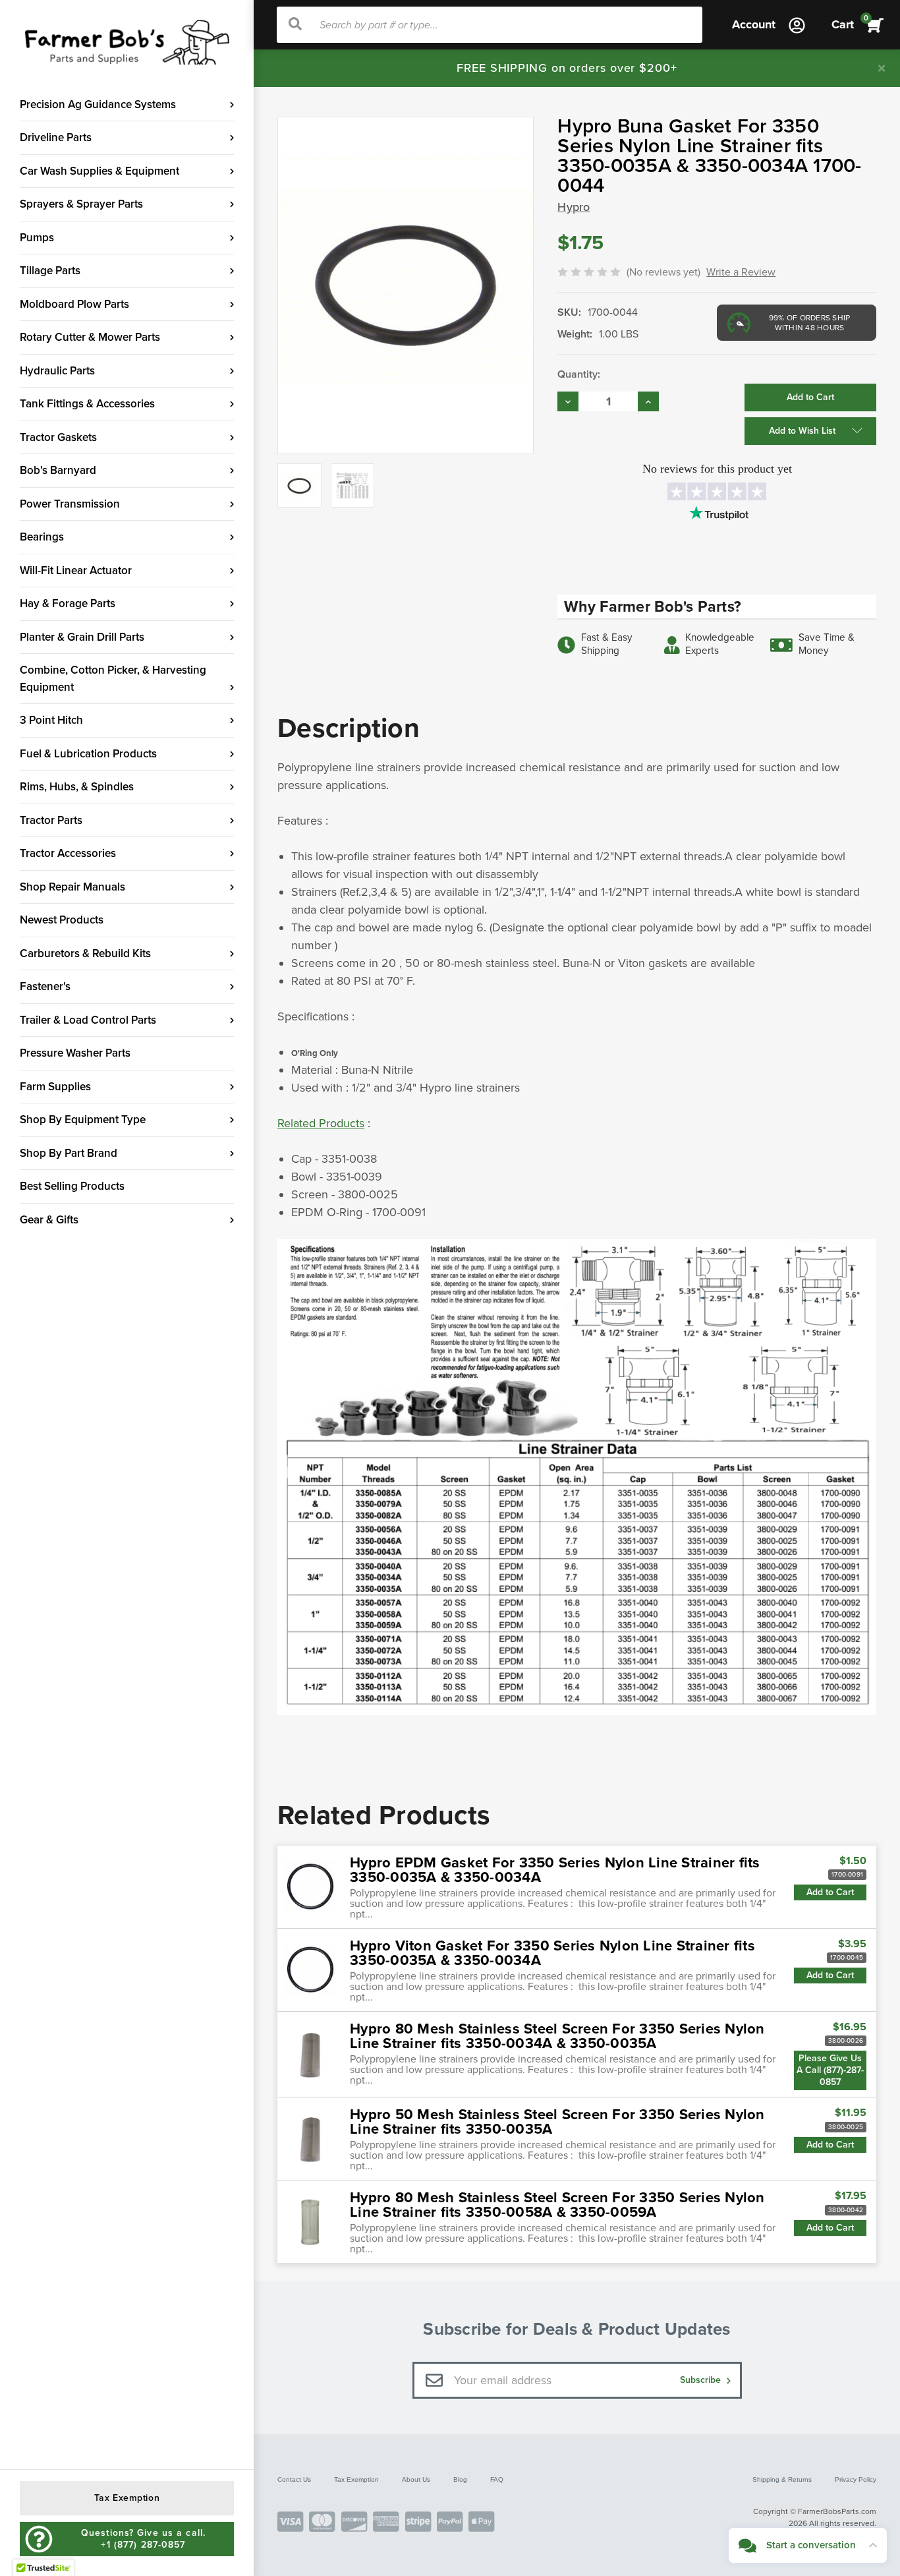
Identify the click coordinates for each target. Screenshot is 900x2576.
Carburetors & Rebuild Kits (85, 953)
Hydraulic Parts (57, 371)
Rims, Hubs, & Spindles (77, 787)
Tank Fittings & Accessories (87, 404)
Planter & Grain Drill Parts (82, 637)
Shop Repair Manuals (72, 887)
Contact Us (294, 2479)
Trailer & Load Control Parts (88, 1020)
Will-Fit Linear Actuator (76, 571)
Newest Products (62, 920)
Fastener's (45, 986)
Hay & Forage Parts (68, 603)
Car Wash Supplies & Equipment (99, 171)
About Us (416, 2479)
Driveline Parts (56, 137)
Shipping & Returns (782, 2479)
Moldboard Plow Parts (74, 304)
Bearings (42, 537)
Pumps (37, 238)
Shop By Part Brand (69, 1153)
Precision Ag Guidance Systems (98, 104)
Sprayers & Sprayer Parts (81, 204)
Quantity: (579, 374)
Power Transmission (70, 504)
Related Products (321, 1123)
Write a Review (741, 272)
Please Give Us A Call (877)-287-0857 (830, 2070)
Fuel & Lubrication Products (88, 754)
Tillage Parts (50, 271)
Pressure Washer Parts (75, 1053)
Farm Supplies (55, 1087)
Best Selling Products (72, 1186)
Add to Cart (830, 1892)
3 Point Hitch (51, 720)
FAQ (497, 2479)
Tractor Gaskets (58, 437)
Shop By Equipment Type (83, 1120)
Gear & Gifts (49, 1220)
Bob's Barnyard (58, 470)
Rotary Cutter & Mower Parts (90, 337)
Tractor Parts (51, 820)
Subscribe (702, 2380)
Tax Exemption (356, 2479)
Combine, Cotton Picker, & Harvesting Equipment (113, 679)
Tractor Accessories (68, 853)
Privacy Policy (856, 2479)
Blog (460, 2479)
